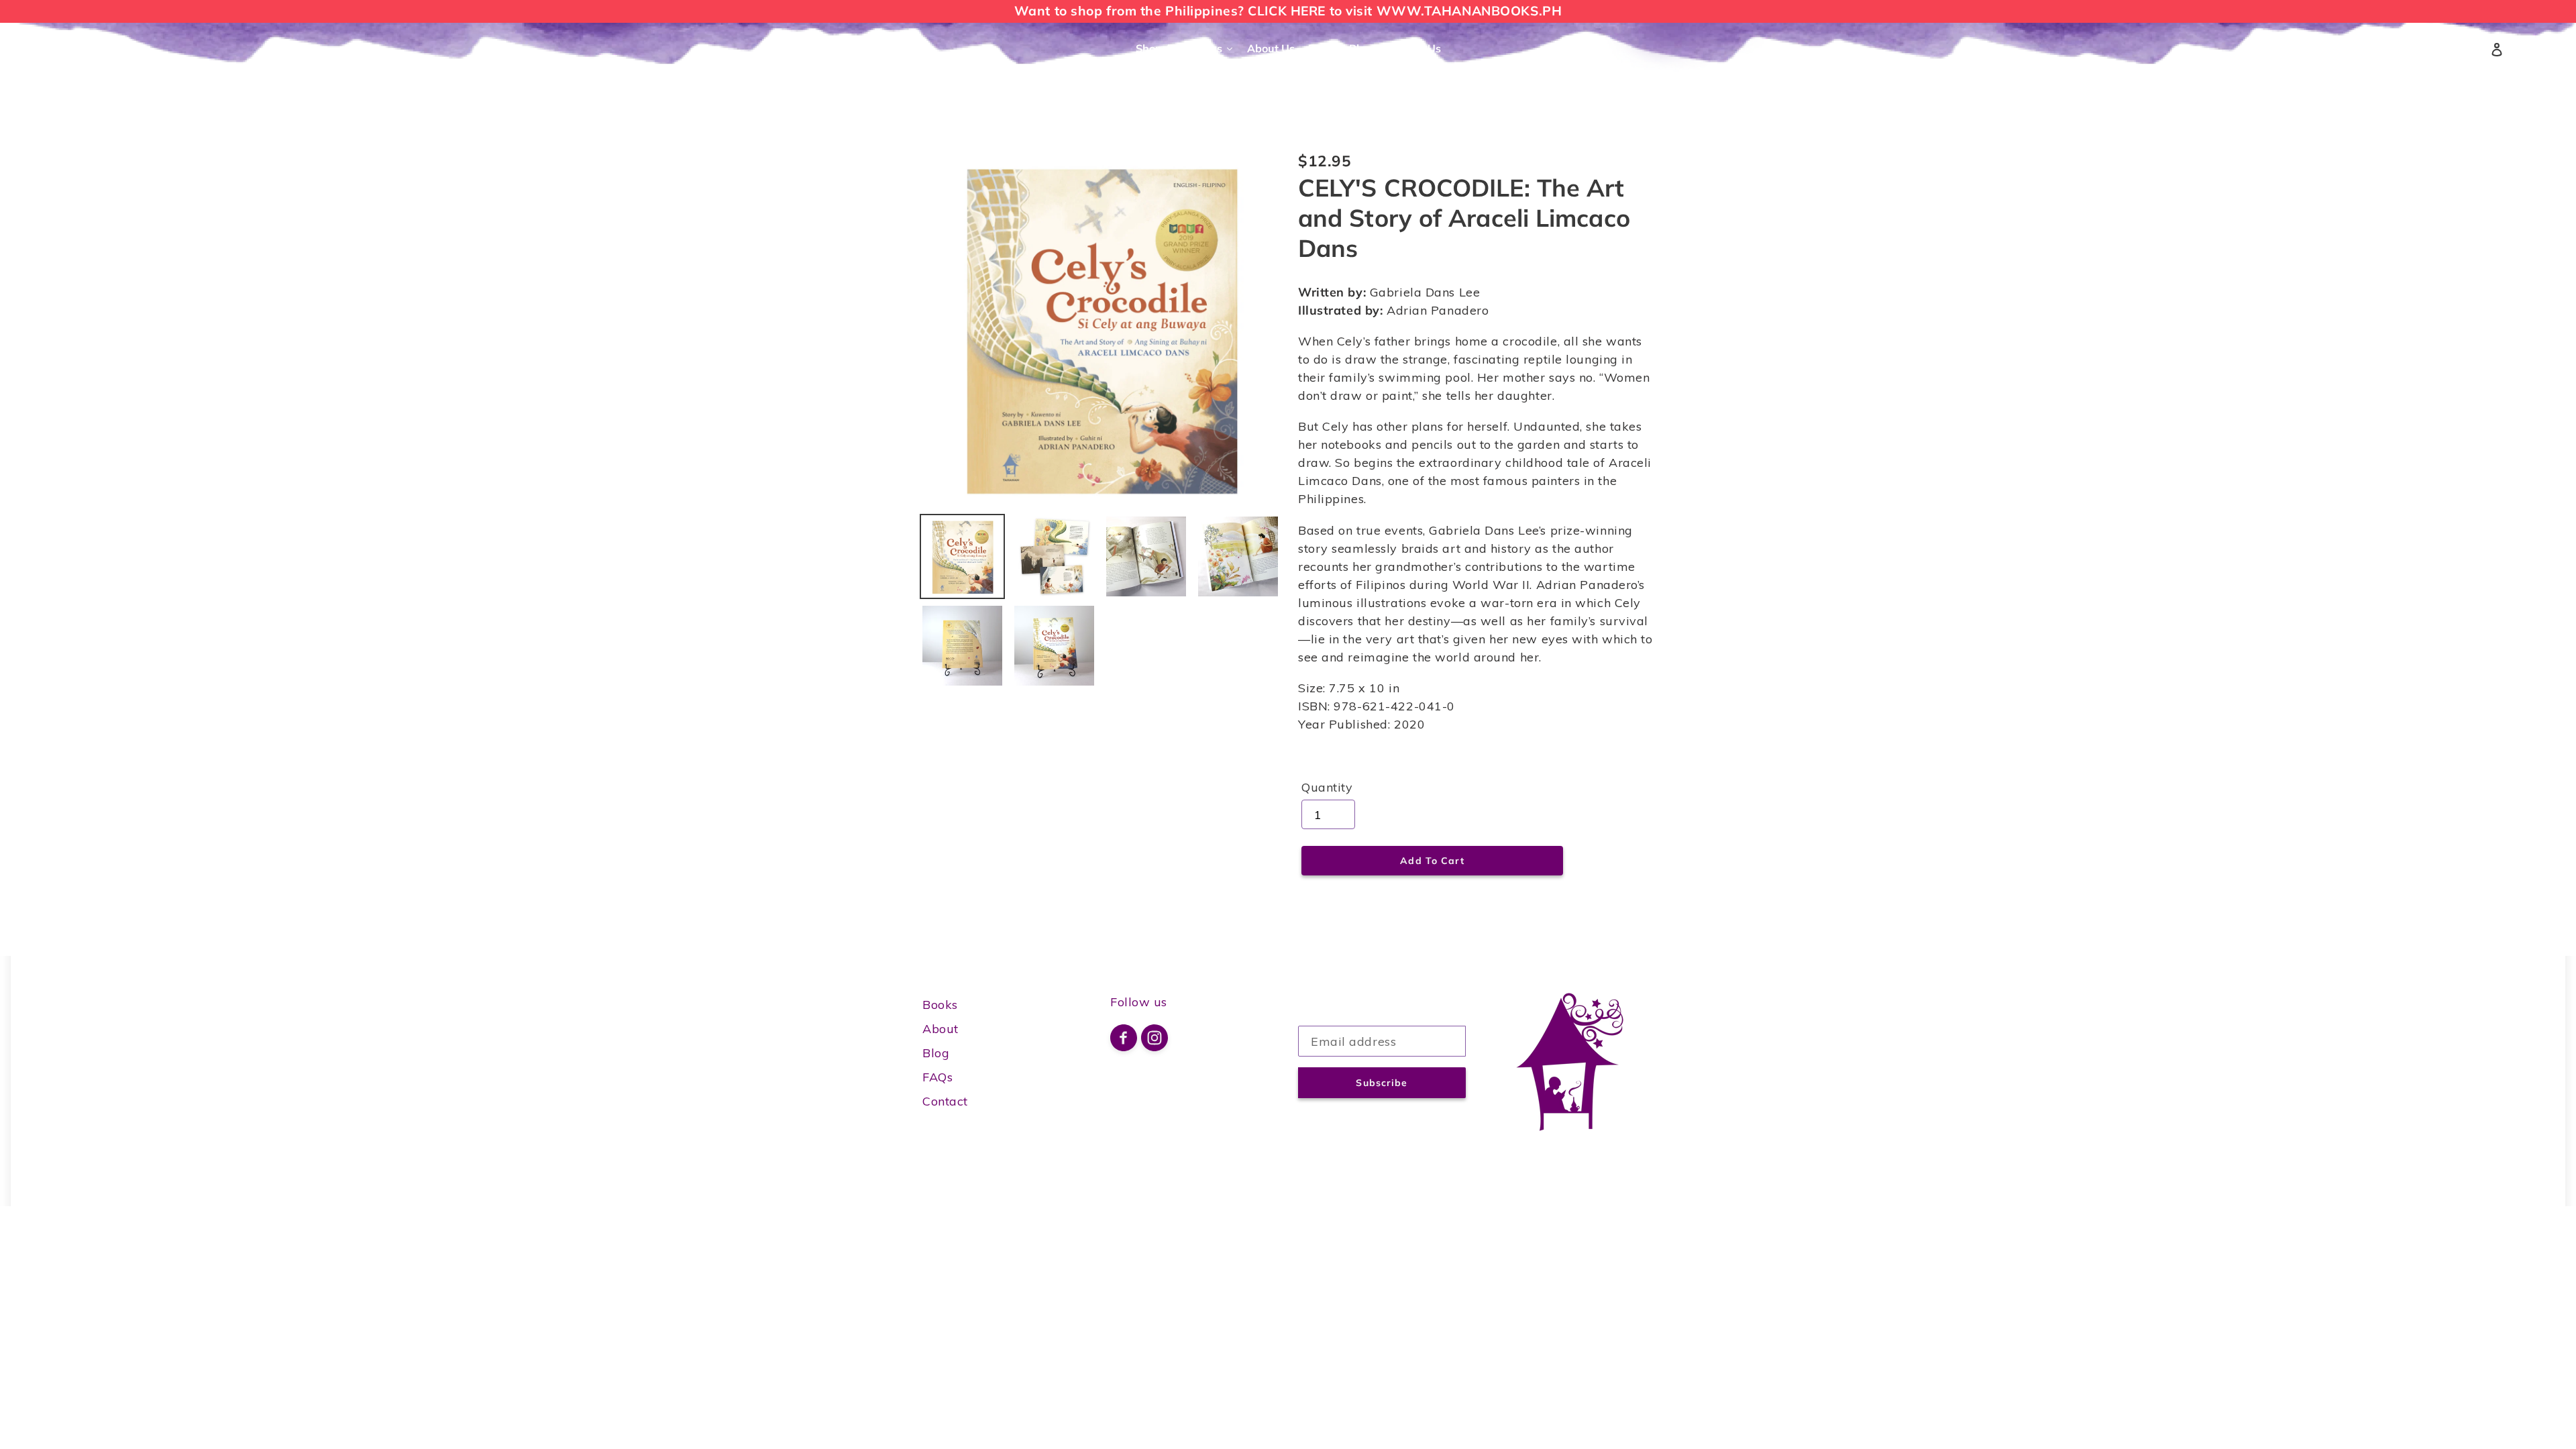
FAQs (937, 1077)
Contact (945, 1101)
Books (940, 1005)
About (941, 1029)
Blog (936, 1053)
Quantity (1327, 787)
